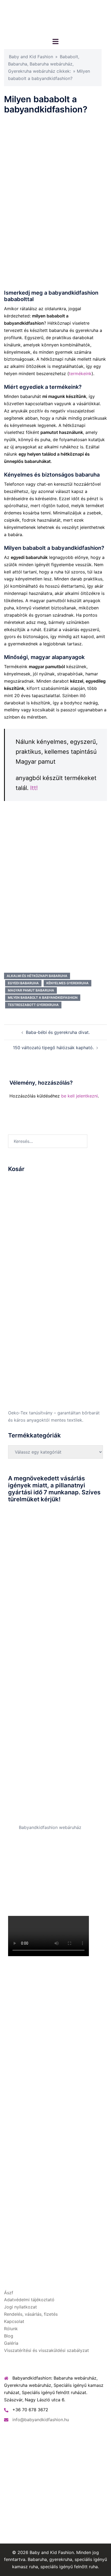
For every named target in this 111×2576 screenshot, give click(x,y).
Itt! (34, 788)
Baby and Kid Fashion (31, 57)
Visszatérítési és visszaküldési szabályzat (46, 2350)
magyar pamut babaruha (31, 990)
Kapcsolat (14, 2321)
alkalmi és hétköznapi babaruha (37, 976)
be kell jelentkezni (79, 1096)
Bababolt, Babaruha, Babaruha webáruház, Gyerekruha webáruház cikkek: (44, 64)
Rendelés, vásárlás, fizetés (31, 2314)
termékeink (80, 374)
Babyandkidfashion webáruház (50, 1827)
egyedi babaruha (23, 983)
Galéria (11, 2343)
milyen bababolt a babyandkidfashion (43, 998)
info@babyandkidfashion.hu (41, 2420)
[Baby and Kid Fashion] (55, 18)
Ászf (9, 2293)
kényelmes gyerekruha (67, 983)
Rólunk (11, 2329)
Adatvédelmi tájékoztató (29, 2300)
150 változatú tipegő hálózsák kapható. (53, 1048)
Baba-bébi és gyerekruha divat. (58, 1032)
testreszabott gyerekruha (33, 1005)
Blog (9, 2336)
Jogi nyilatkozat (20, 2307)
